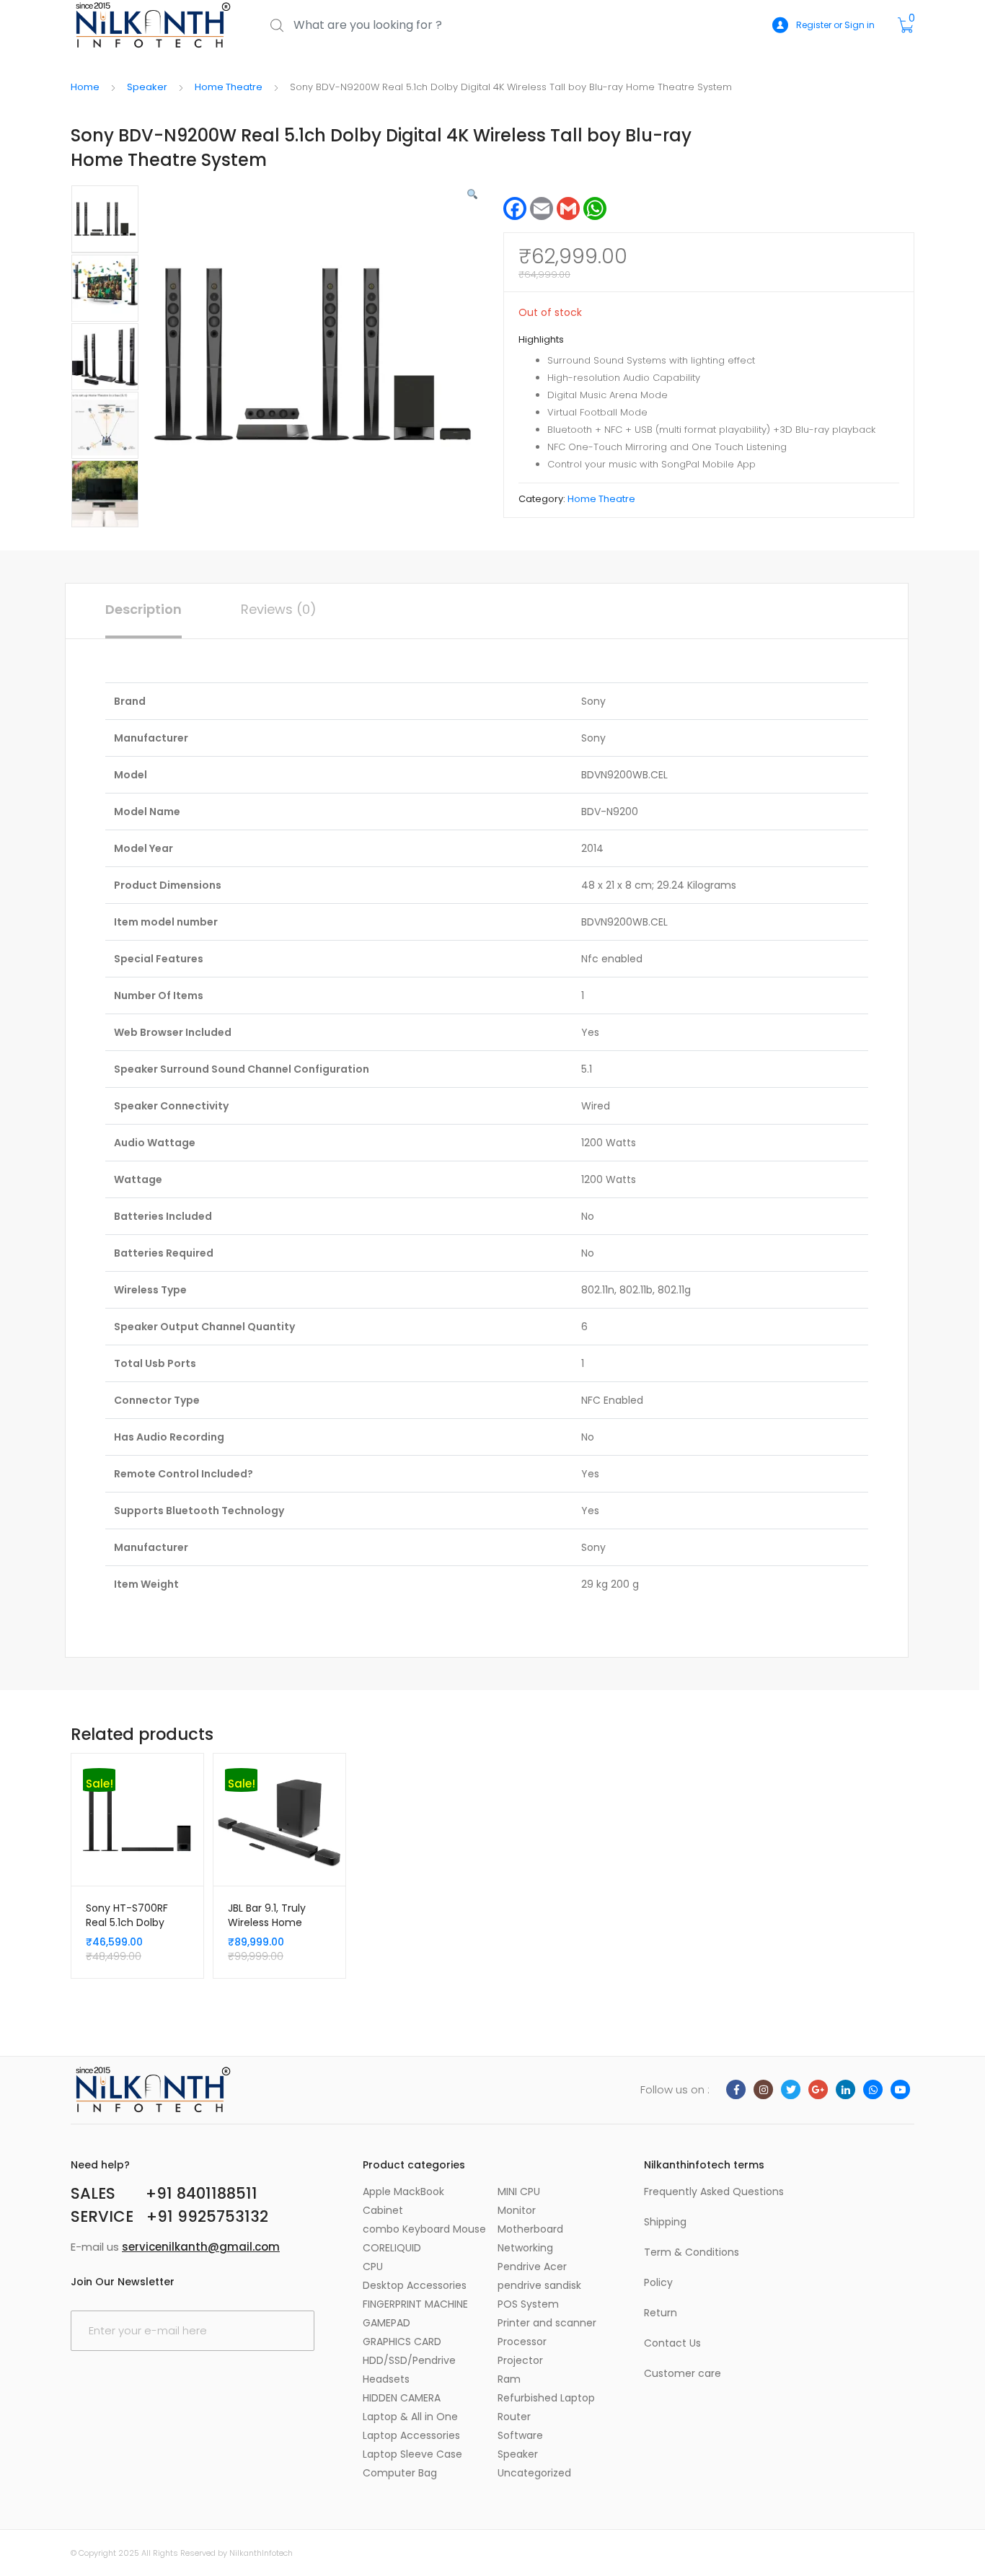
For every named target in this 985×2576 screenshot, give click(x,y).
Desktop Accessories (415, 2285)
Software (520, 2435)
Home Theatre (229, 87)
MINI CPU (519, 2192)
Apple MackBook (403, 2192)
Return (661, 2313)
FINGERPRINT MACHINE (415, 2304)
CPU (373, 2267)
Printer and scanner (547, 2323)
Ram (509, 2379)
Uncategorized (534, 2473)
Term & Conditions (692, 2252)
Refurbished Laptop (546, 2398)
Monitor (517, 2210)
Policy (658, 2282)
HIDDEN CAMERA (402, 2398)
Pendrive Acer (532, 2267)
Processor (522, 2342)
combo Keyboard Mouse (424, 2229)
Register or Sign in (835, 25)
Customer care (683, 2373)
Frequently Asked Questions (714, 2192)
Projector (520, 2360)
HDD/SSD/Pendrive (409, 2360)
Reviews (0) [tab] (279, 609)
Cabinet (383, 2210)
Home (85, 87)
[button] (472, 194)
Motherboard (530, 2229)
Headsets (386, 2379)
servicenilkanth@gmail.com (201, 2247)
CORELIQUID (392, 2248)
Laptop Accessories (411, 2435)
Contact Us (672, 2343)
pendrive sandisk (539, 2285)
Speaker (147, 87)
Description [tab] (143, 609)
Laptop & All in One (410, 2417)
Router (514, 2417)
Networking (525, 2248)
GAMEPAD (387, 2323)
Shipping (665, 2222)
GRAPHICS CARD (402, 2342)
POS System (528, 2304)
